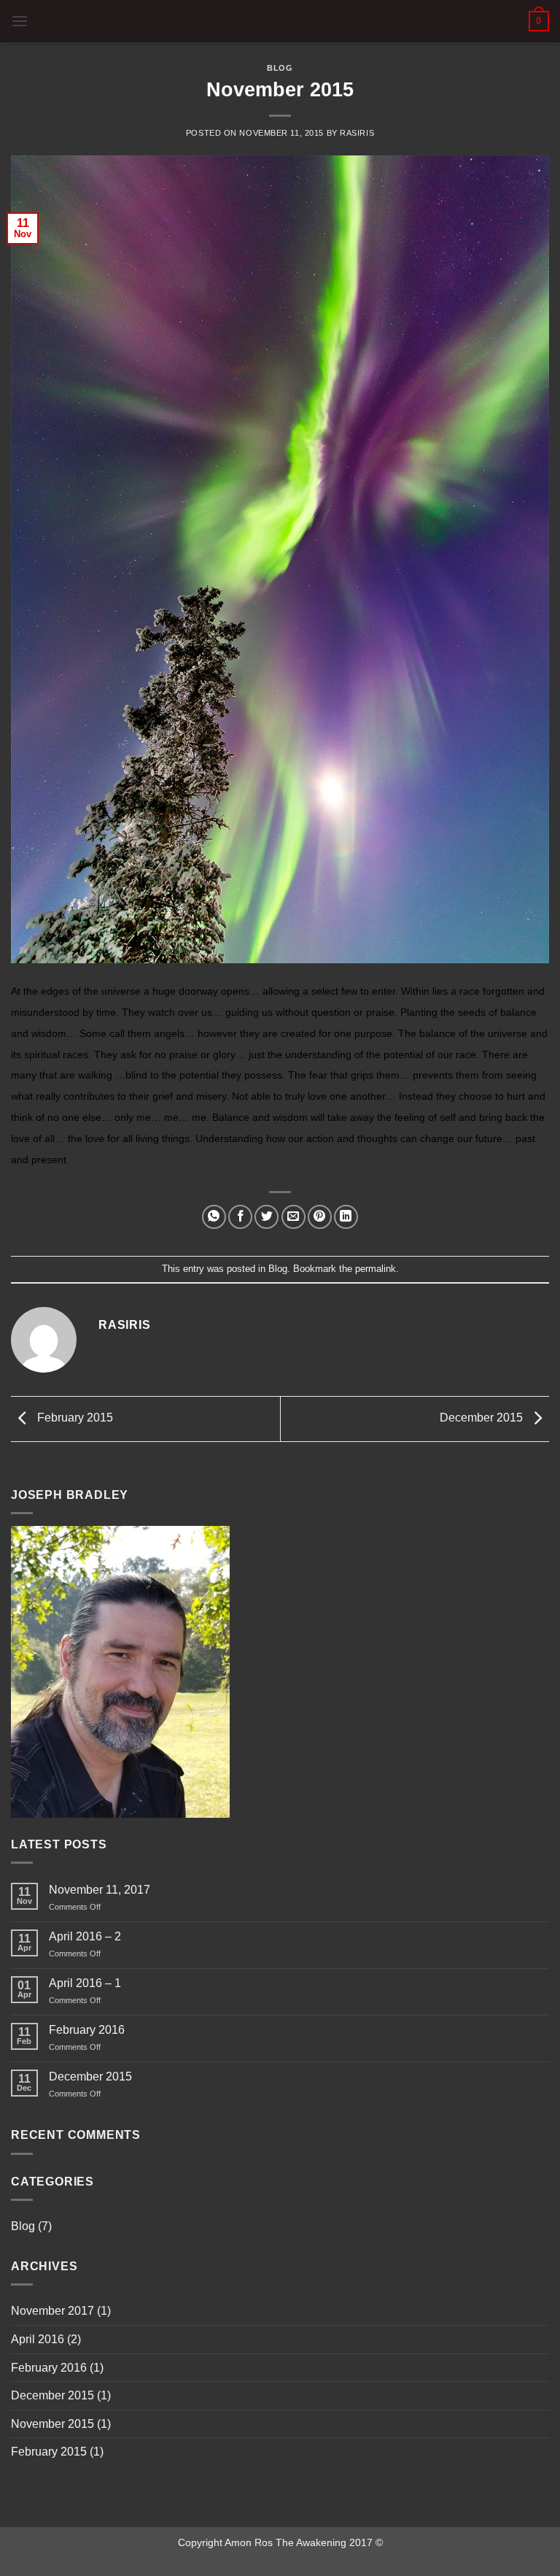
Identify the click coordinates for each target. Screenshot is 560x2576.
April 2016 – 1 (85, 1983)
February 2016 (87, 2030)
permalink (376, 1269)
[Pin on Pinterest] (320, 1217)
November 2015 (52, 2424)
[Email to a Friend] (293, 1217)
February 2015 (74, 1418)
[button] (20, 21)
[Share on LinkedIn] (346, 1217)
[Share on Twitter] (267, 1217)
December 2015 (483, 1418)
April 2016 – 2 (85, 1936)
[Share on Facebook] (240, 1217)
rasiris (357, 133)
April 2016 (38, 2339)
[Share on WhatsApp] (214, 1217)
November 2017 (52, 2311)
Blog (280, 68)
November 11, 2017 (100, 1890)
